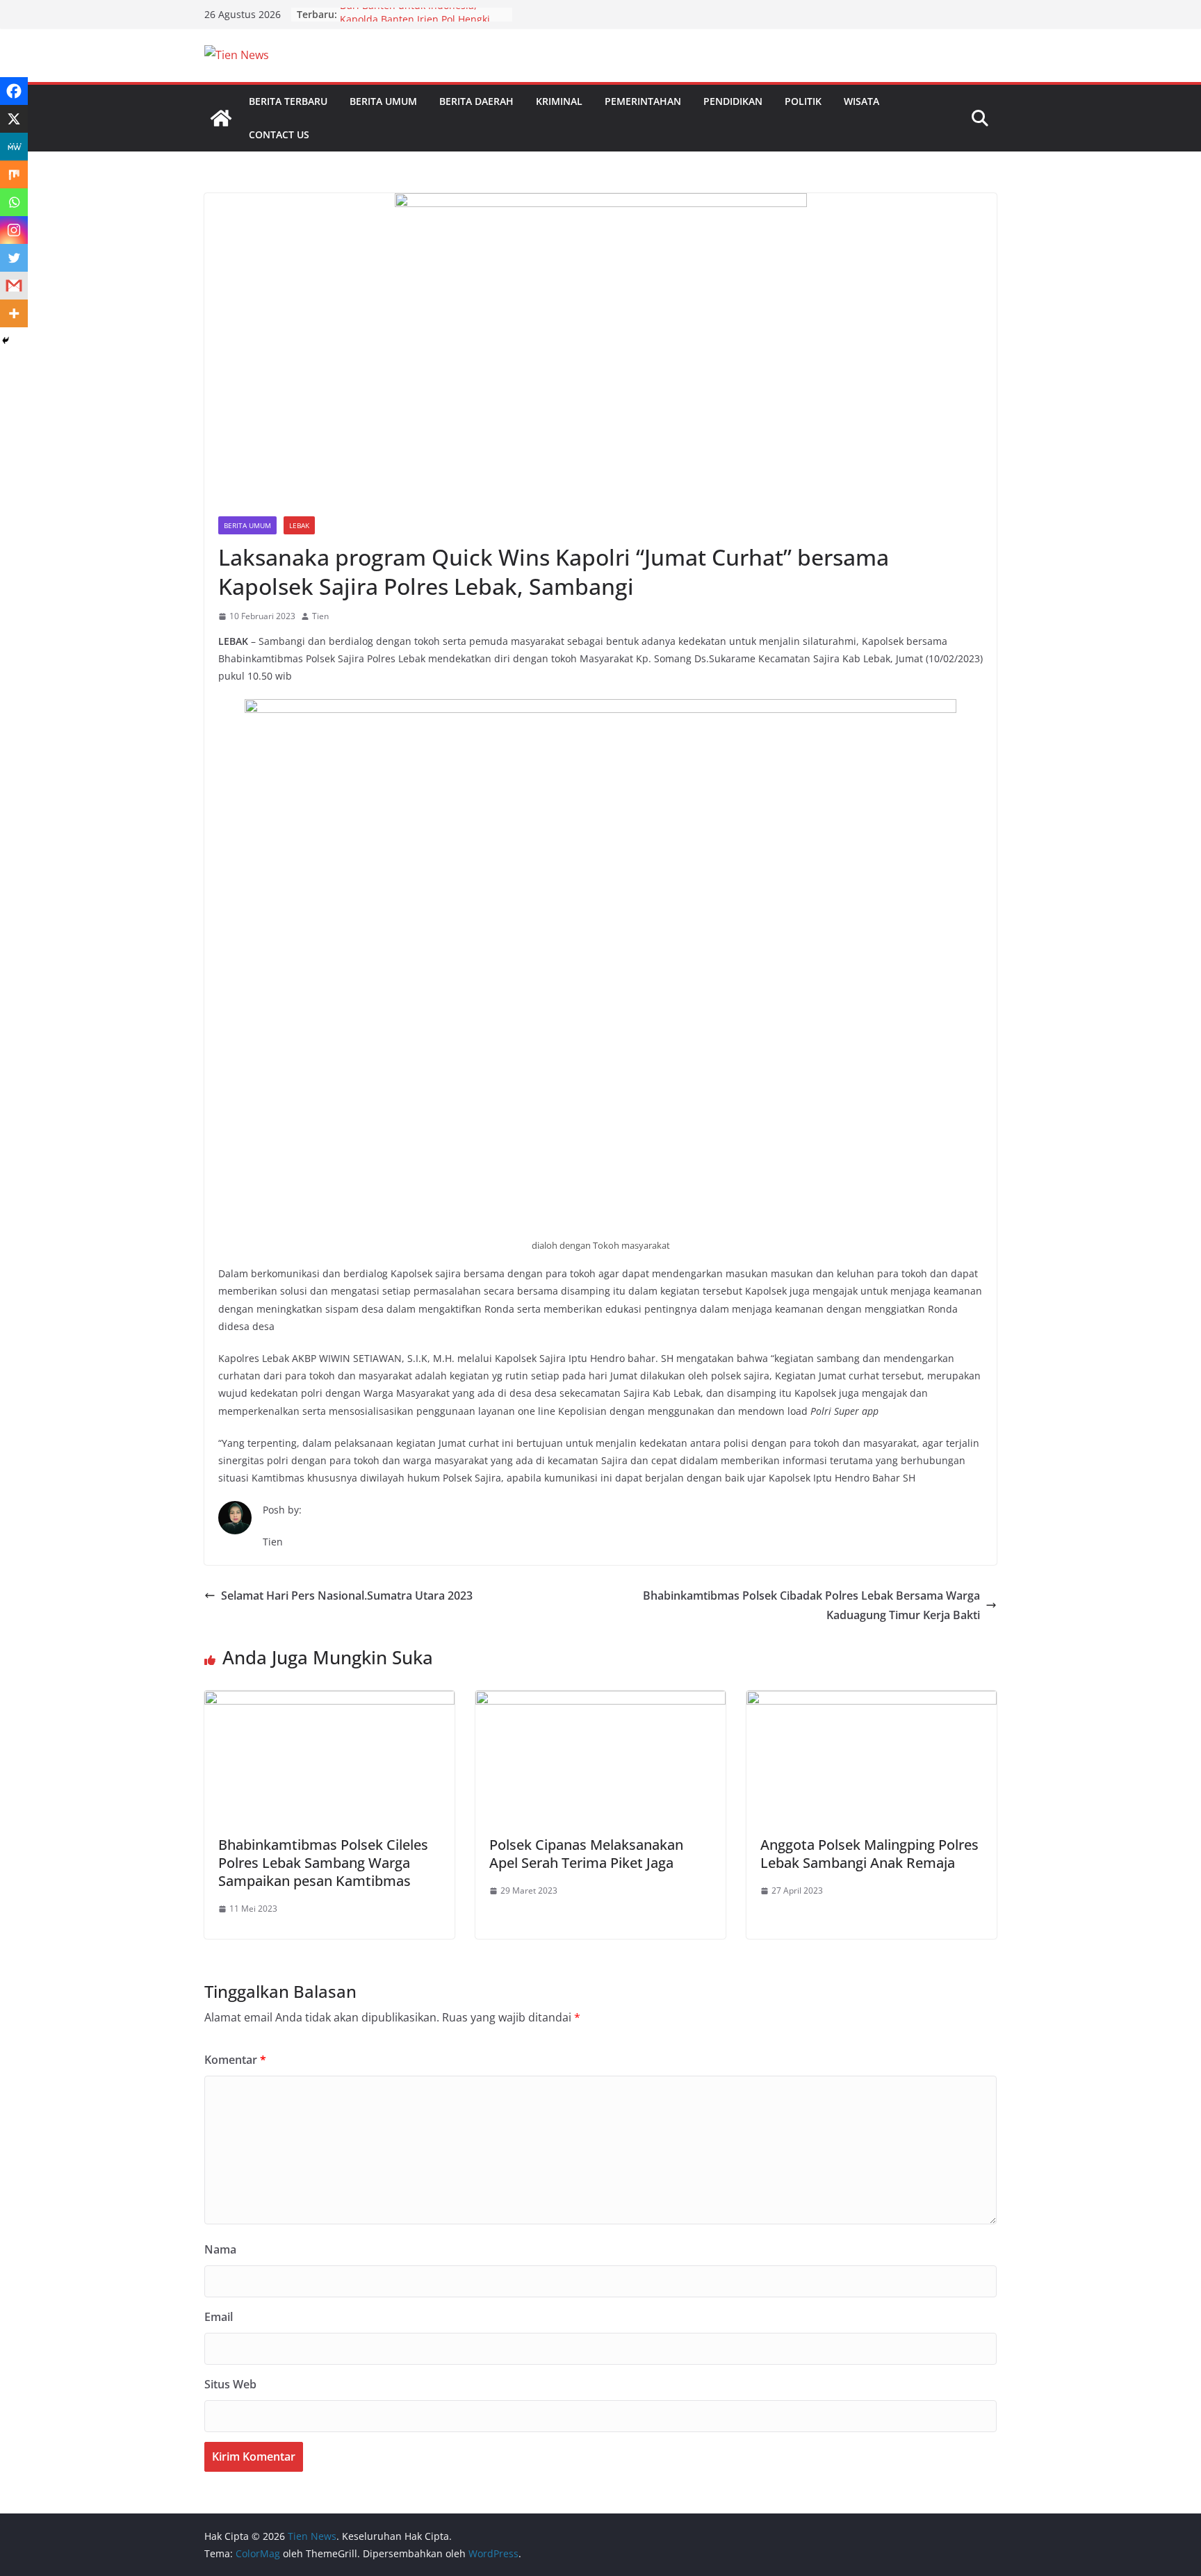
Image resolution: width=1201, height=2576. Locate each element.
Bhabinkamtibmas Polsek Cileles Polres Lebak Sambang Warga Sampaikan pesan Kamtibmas (323, 1863)
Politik (803, 101)
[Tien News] (221, 118)
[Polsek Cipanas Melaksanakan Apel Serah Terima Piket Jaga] (600, 1700)
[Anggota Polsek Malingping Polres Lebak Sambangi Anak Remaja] (872, 1700)
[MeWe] (14, 147)
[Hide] (6, 341)
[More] (14, 313)
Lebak (299, 525)
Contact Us (279, 134)
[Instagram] (14, 230)
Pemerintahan (643, 101)
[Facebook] (14, 91)
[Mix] (14, 174)
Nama (220, 2249)
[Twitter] (14, 258)
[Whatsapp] (14, 202)
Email (219, 2317)
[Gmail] (14, 286)
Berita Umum (383, 101)
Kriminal (559, 101)
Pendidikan (733, 101)
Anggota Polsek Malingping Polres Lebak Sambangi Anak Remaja (869, 1854)
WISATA (861, 101)
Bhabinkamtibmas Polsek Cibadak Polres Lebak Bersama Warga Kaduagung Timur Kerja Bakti (811, 1606)
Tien (320, 616)
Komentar (235, 2060)
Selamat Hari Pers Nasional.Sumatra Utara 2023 (347, 1595)
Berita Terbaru (288, 101)
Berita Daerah (476, 101)
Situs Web (230, 2384)
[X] (14, 119)
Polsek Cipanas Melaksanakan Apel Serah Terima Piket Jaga (586, 1854)
